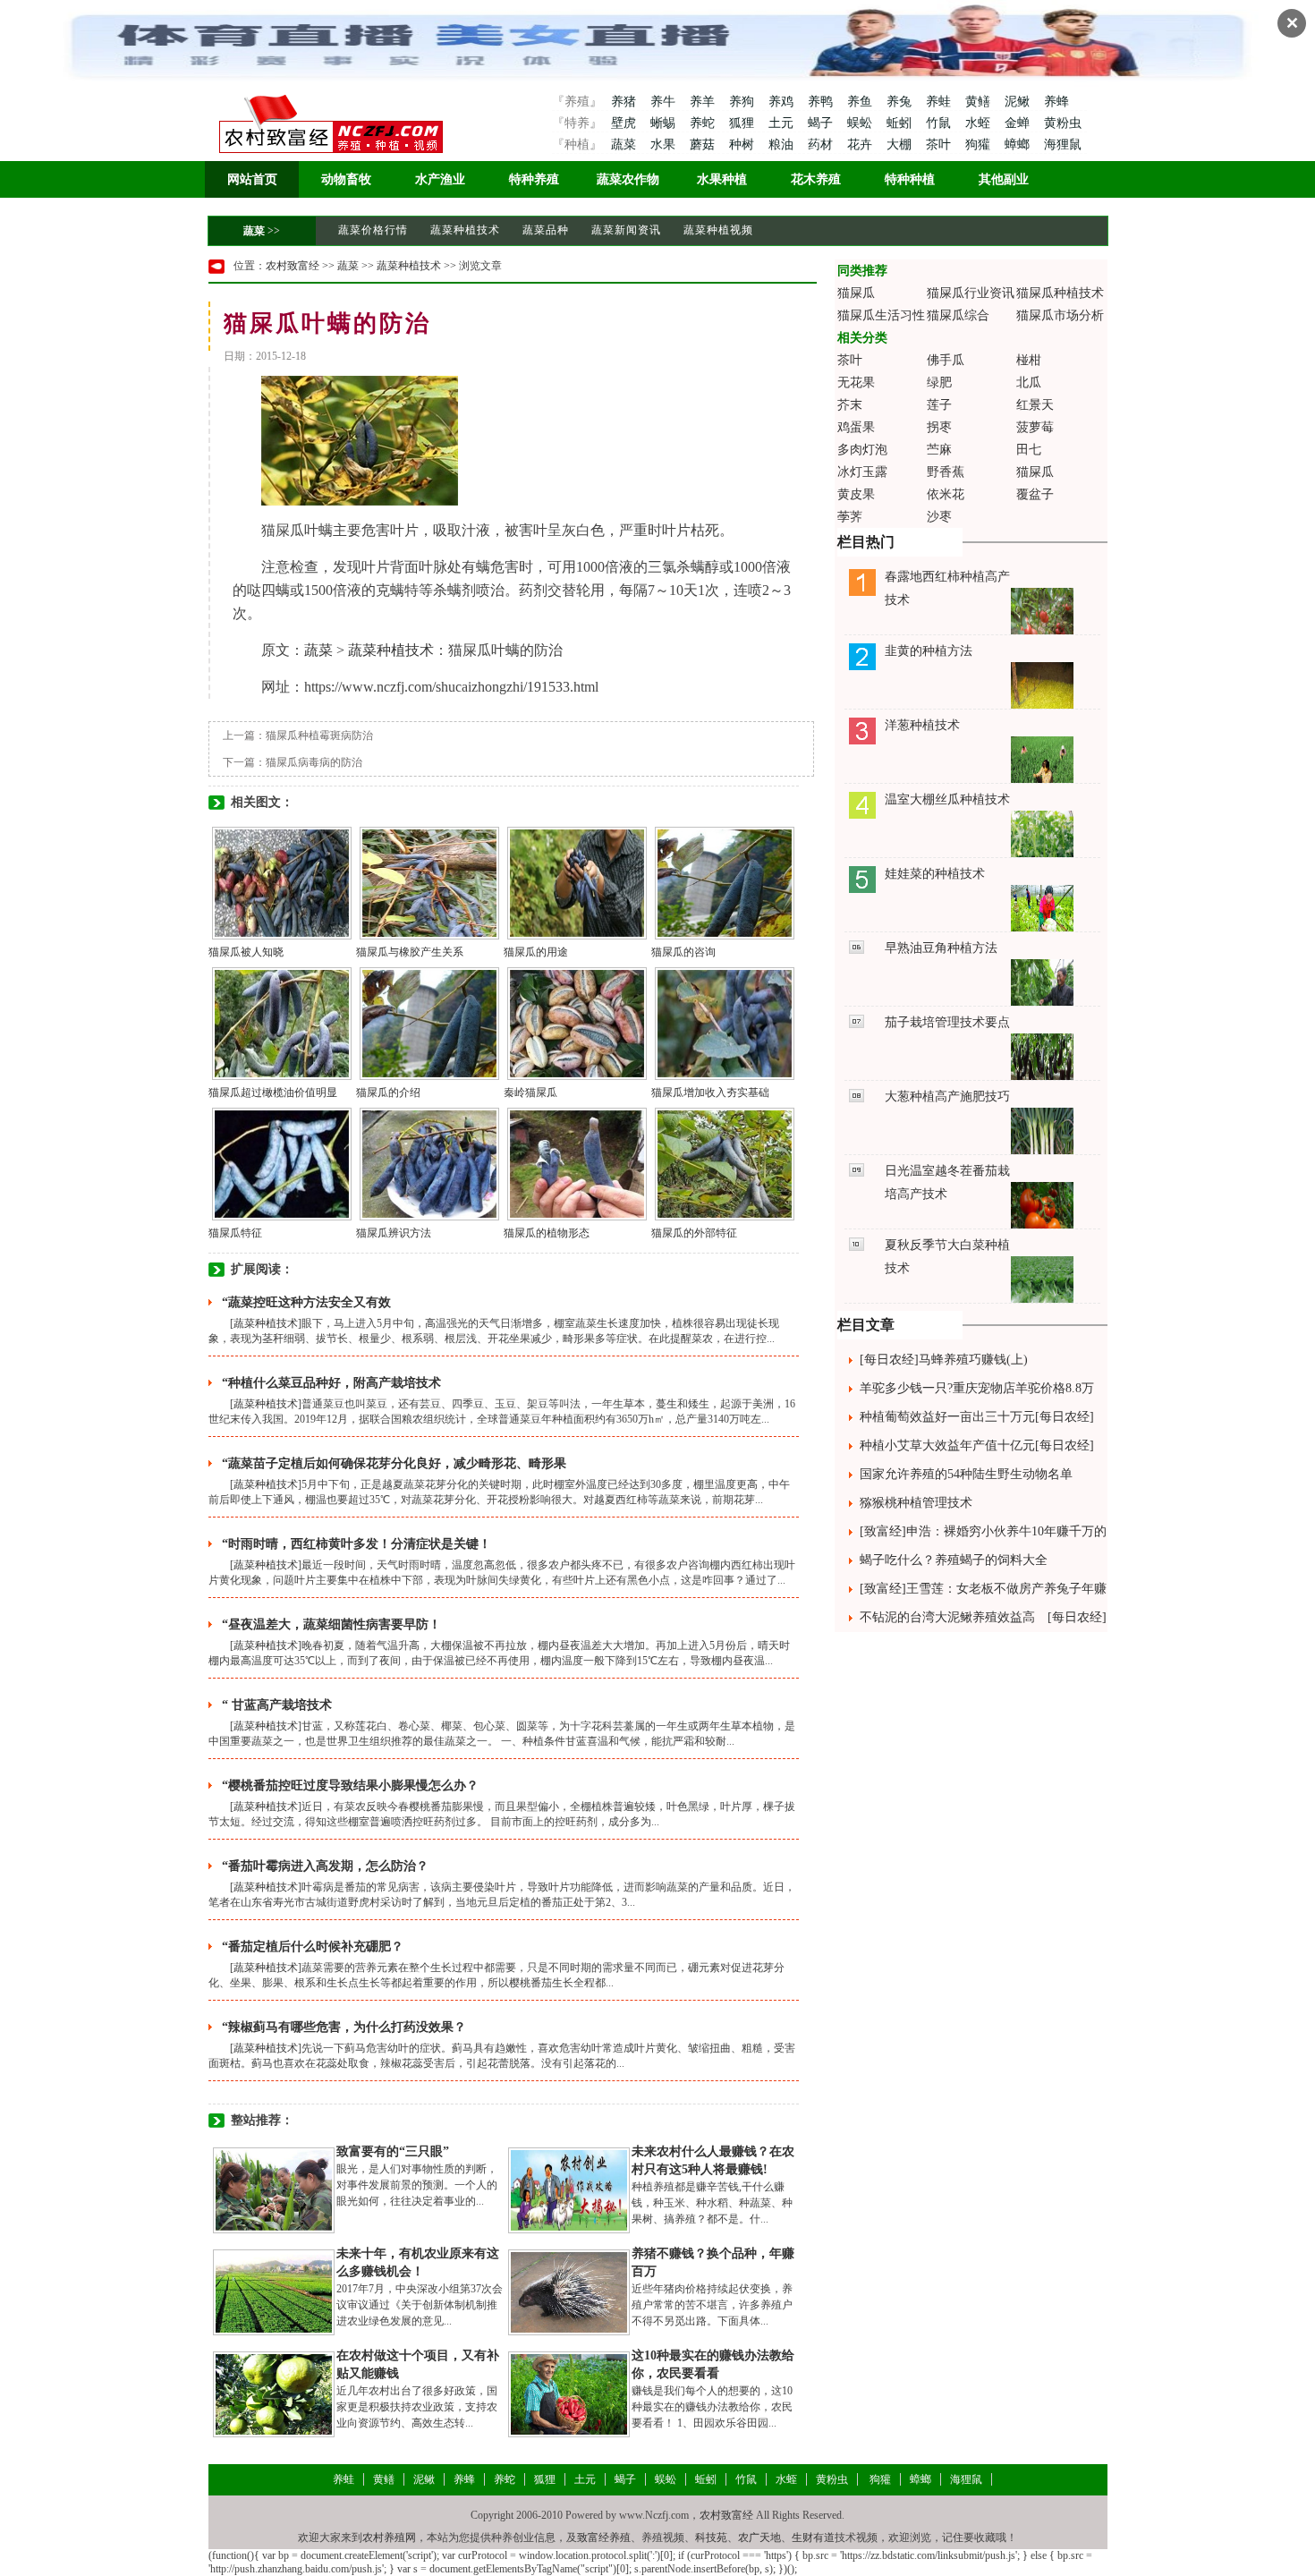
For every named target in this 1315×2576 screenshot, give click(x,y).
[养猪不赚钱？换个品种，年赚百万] (569, 2291)
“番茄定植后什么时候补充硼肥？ (313, 1947)
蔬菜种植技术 (465, 230)
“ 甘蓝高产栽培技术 (277, 1705)
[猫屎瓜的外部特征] (725, 1163)
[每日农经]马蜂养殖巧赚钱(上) (944, 1360)
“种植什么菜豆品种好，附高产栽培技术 (331, 1383)
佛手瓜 (946, 360)
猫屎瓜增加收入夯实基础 (710, 1092)
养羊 (704, 102)
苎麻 (939, 450)
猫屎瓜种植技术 (1060, 293)
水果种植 (722, 179)
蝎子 (822, 123)
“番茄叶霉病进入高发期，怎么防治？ (325, 1866)
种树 (743, 145)
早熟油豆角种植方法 (941, 948)
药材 (822, 145)
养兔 (901, 102)
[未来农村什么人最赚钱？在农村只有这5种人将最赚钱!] (569, 2189)
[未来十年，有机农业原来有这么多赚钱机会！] (274, 2291)
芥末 (850, 405)
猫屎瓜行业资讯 (971, 293)
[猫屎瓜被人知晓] (282, 882)
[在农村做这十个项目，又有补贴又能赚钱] (274, 2393)
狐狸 (743, 123)
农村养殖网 (389, 2538)
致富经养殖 (604, 2538)
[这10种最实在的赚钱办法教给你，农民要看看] (569, 2393)
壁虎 (624, 123)
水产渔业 (440, 179)
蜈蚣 (861, 123)
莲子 (939, 405)
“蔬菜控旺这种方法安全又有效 (306, 1302)
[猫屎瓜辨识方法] (429, 1163)
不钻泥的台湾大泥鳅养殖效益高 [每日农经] (983, 1617)
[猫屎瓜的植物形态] (577, 1163)
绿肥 (939, 383)
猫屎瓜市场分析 (1060, 315)
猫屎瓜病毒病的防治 (314, 762)
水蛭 (980, 123)
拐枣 (939, 427)
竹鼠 (940, 123)
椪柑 (1029, 360)
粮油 (783, 145)
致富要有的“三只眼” (393, 2151)
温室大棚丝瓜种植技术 (947, 799)
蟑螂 (1019, 145)
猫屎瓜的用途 (536, 952)
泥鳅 (1019, 102)
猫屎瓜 (856, 293)
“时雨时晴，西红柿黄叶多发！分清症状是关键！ (356, 1544)
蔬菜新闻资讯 (626, 230)
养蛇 (704, 123)
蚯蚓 (901, 123)
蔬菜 (624, 145)
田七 (1029, 450)
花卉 (861, 145)
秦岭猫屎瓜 (530, 1092)
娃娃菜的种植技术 (935, 874)
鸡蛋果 (856, 427)
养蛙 (940, 102)
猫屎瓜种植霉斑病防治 (319, 735)
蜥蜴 (665, 123)
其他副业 (1004, 179)
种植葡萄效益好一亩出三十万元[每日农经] (977, 1417)
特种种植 (910, 179)
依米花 (946, 494)
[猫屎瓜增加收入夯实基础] (725, 1023)
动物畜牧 (346, 179)
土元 (783, 123)
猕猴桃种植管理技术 (916, 1503)
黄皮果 (856, 494)
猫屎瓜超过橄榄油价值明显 (273, 1092)
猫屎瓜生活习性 (881, 315)
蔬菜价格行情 (373, 230)
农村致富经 (293, 266)
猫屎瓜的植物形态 (547, 1233)
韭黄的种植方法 (929, 651)
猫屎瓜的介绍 (388, 1092)
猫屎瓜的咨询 (683, 952)
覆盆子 (1035, 494)
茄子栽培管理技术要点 (947, 1022)
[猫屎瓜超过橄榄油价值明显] (282, 1023)
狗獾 (980, 145)
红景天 (1035, 405)
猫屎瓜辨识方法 (394, 1233)
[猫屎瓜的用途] (577, 882)
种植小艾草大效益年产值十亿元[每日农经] (977, 1445)
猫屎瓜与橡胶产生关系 (410, 952)
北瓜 (1029, 383)
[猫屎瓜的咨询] (725, 882)
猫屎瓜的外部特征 (694, 1233)
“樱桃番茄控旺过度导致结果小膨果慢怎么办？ (350, 1785)
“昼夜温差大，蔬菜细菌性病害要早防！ (331, 1624)
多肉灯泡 (862, 450)
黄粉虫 (1063, 123)
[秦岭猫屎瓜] (577, 1023)
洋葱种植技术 (922, 725)
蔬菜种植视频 (718, 230)
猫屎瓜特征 (235, 1233)
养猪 (624, 102)
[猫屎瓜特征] (282, 1163)
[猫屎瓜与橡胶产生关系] (429, 882)
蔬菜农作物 (628, 179)
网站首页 (252, 179)
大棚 (901, 145)
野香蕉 (946, 472)
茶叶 (940, 145)
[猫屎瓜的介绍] (429, 1023)
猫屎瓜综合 (958, 315)
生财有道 (813, 2538)
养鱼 (861, 102)
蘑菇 (704, 145)
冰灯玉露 (862, 472)
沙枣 (939, 517)
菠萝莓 (1035, 427)
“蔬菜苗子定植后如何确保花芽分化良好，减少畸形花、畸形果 (394, 1463)
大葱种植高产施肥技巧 (947, 1097)
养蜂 (1056, 102)
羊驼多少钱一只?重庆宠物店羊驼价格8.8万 (977, 1388)
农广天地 (759, 2538)
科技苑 (711, 2538)
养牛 (665, 102)
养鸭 (822, 102)
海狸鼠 (1063, 145)
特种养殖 (534, 179)
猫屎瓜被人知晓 (246, 952)
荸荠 (850, 517)
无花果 (856, 383)
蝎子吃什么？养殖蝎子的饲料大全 (954, 1560)
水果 (665, 145)
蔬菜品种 (546, 230)
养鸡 (783, 102)
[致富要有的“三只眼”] (274, 2189)
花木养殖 (816, 179)
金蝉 (1019, 123)
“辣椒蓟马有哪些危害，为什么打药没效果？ (344, 2027)
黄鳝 (980, 102)
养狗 (743, 102)
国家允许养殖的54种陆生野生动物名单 (966, 1474)
